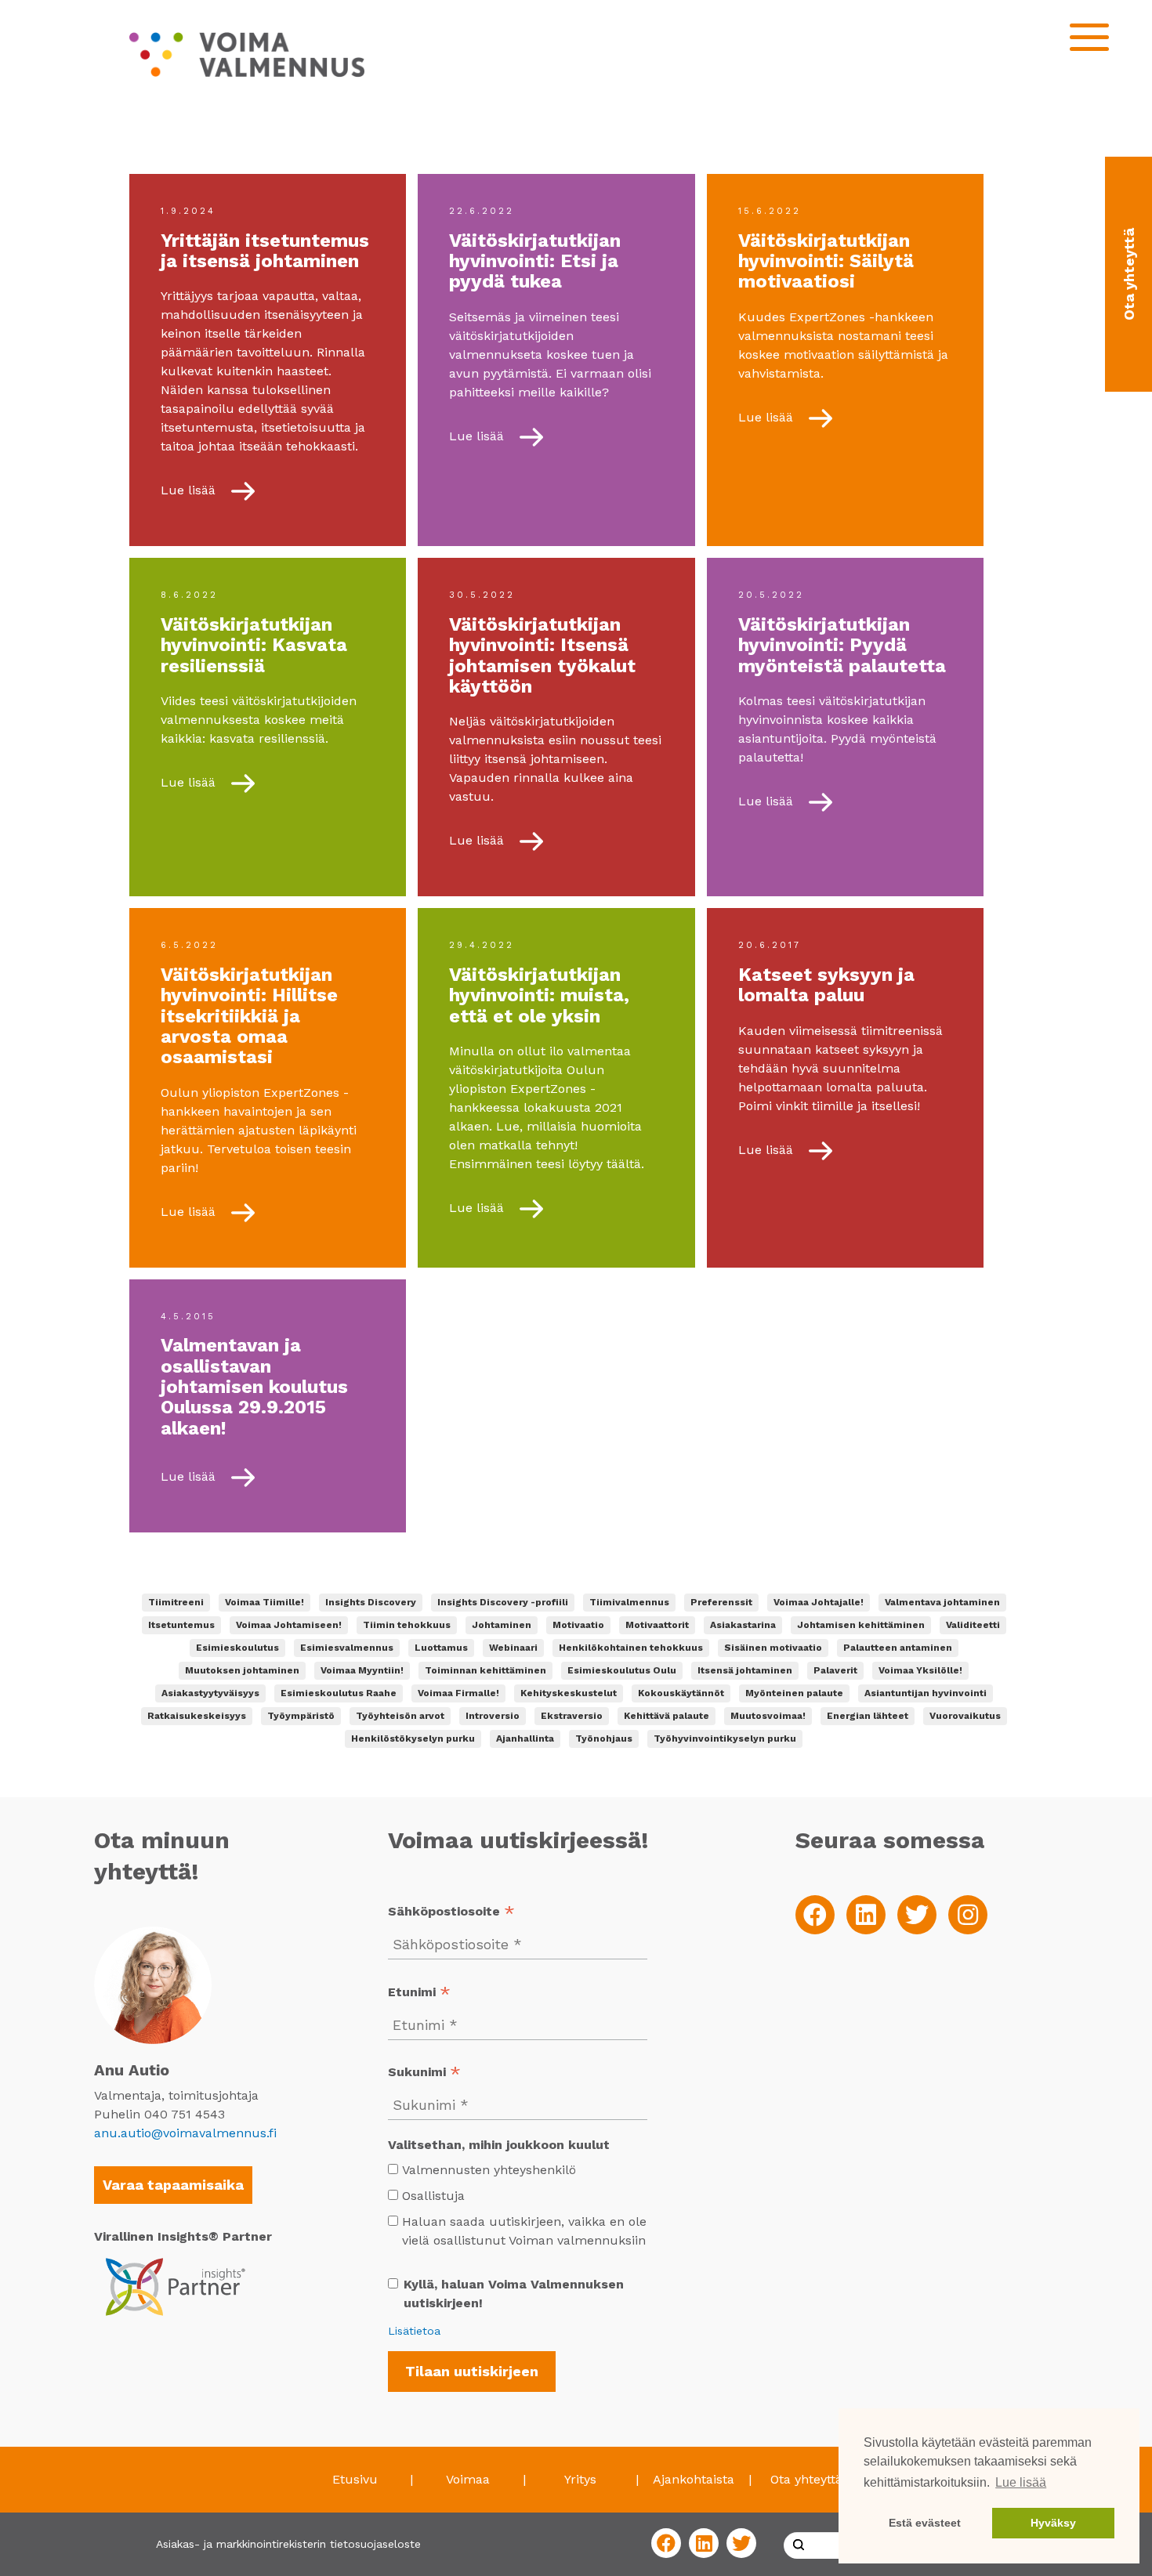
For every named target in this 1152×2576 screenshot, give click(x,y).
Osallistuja (433, 2196)
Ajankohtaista (694, 2479)
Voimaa (468, 2479)
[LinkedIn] (866, 1915)
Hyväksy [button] (1053, 2523)
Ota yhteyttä (806, 2479)
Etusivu (355, 2479)
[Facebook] (815, 1915)
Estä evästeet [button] (925, 2523)
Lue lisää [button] (1021, 2482)
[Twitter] (917, 1915)
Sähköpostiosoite (451, 1913)
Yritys (580, 2479)
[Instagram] (968, 1915)
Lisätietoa (414, 2331)
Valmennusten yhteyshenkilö (489, 2170)
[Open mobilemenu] (1089, 37)
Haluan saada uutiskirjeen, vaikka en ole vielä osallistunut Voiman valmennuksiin (524, 2231)
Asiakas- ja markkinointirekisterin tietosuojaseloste (288, 2544)
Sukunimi (424, 2073)
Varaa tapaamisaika (173, 2185)
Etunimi (419, 1994)
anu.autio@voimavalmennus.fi (185, 2133)
